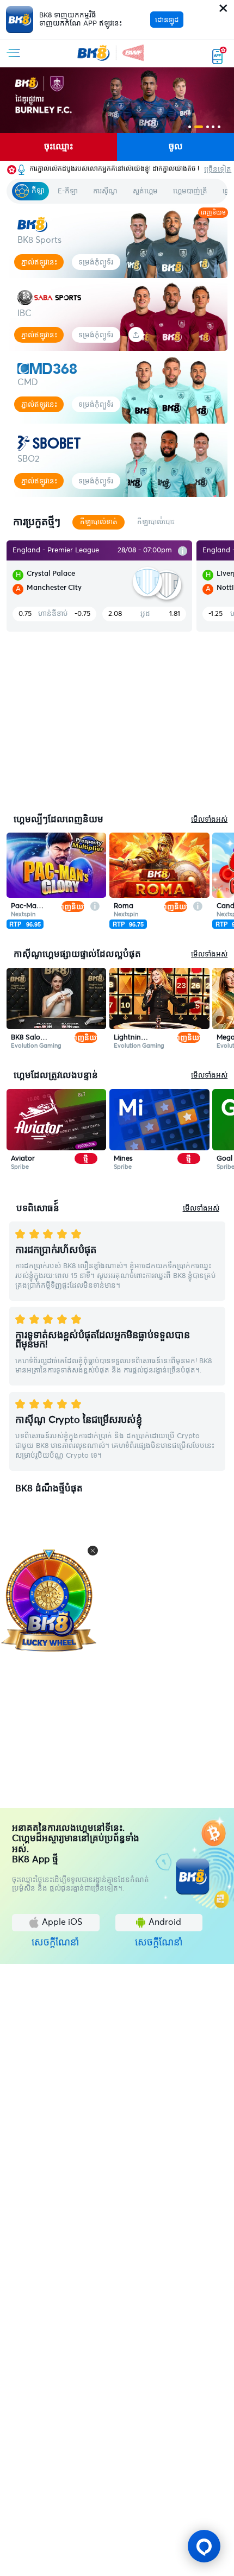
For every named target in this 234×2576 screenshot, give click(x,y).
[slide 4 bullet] (213, 127)
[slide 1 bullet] (190, 127)
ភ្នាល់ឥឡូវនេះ (39, 262)
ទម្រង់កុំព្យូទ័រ (96, 262)
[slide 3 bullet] (208, 127)
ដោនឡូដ (167, 20)
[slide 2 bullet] (199, 127)
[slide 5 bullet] (219, 127)
